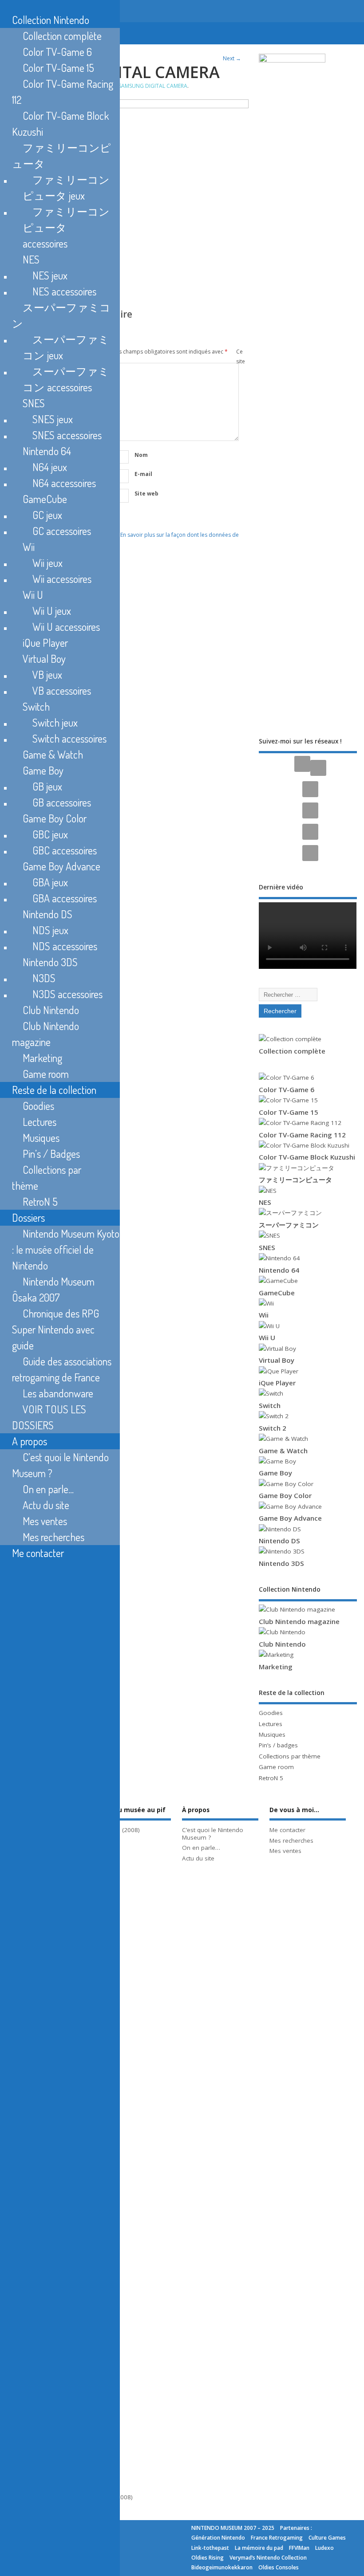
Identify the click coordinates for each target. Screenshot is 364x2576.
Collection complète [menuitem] (62, 36)
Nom (141, 455)
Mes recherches (291, 1841)
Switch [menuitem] (36, 706)
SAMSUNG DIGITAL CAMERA (153, 86)
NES (265, 1202)
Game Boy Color (285, 1495)
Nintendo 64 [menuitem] (47, 451)
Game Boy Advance (290, 1518)
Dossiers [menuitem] (28, 1217)
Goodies (271, 1713)
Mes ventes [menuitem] (45, 1521)
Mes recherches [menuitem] (53, 1537)
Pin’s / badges (278, 1745)
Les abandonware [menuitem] (58, 1393)
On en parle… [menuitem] (48, 1489)
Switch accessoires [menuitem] (69, 738)
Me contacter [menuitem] (38, 1553)
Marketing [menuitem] (42, 1058)
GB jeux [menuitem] (47, 786)
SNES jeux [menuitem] (53, 419)
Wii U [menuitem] (33, 595)
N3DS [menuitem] (44, 978)
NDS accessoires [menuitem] (65, 946)
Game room (276, 1767)
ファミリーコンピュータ (295, 1180)
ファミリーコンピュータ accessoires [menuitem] (66, 227)
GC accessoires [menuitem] (62, 531)
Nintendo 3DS (281, 1563)
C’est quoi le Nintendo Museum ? (213, 1834)
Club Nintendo (282, 1644)
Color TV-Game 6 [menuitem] (57, 52)
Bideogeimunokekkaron (222, 2567)
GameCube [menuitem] (45, 499)
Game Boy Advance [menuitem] (61, 866)
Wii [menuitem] (29, 547)
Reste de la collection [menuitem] (54, 1090)
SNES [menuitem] (34, 403)
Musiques (272, 1734)
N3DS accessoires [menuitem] (67, 994)
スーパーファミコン (289, 1225)
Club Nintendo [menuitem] (51, 1010)
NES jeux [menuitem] (50, 275)
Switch (270, 1405)
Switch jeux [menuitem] (55, 722)
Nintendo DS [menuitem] (47, 914)
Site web (146, 494)
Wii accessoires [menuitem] (62, 579)
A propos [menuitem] (30, 1441)
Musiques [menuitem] (41, 1138)
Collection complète (292, 1051)
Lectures (271, 1724)
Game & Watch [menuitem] (53, 754)
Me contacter (287, 1830)
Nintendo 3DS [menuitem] (50, 962)
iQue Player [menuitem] (45, 643)
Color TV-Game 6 (287, 1089)
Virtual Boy (277, 1360)
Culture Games (327, 2538)
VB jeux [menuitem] (47, 674)
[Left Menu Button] (2, 7)
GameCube (277, 1293)
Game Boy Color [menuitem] (55, 818)
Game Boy (275, 1473)
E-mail (143, 474)
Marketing (276, 1667)
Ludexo (324, 2548)
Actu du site (198, 1858)
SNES (267, 1247)
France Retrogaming (277, 2538)
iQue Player (277, 1383)
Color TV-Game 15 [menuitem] (58, 68)
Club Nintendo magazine (299, 1621)
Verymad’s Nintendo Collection (268, 2558)
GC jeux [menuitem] (47, 515)
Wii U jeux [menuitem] (52, 611)
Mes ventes (285, 1851)
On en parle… (201, 1848)
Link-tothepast (210, 2548)
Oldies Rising (208, 2558)
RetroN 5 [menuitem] (40, 1201)
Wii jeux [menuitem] (47, 563)
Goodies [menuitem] (38, 1106)
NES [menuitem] (31, 259)
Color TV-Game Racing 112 (302, 1135)
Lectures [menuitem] (40, 1122)
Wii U (267, 1337)
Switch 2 (273, 1428)
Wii (264, 1315)
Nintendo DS (279, 1541)
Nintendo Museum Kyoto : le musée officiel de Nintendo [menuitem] (66, 1249)
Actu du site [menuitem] (46, 1505)
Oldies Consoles (279, 2567)
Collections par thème (290, 1756)
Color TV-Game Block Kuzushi (307, 1157)
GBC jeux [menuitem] (50, 834)
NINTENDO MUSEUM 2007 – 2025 (233, 2528)
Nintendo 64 (279, 1270)
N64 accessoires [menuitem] (64, 483)
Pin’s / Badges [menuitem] (51, 1154)
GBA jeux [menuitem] (50, 882)
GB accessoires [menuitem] (62, 802)
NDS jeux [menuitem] (50, 930)
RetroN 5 (271, 1778)
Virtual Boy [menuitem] (44, 659)
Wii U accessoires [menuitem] (66, 627)
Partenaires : (296, 2528)
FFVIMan (299, 2548)
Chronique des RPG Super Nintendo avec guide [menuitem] (55, 1329)
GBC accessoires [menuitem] (65, 850)
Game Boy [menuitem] (43, 770)
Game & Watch (283, 1451)
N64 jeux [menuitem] (50, 467)
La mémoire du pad (259, 2548)
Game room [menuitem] (46, 1074)
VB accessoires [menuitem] (62, 690)
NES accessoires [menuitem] (64, 291)
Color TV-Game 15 (289, 1112)
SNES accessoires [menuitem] (67, 435)
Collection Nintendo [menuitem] (51, 20)
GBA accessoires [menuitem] (65, 898)
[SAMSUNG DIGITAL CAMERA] (128, 106)
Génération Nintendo (218, 2538)
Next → (232, 58)
